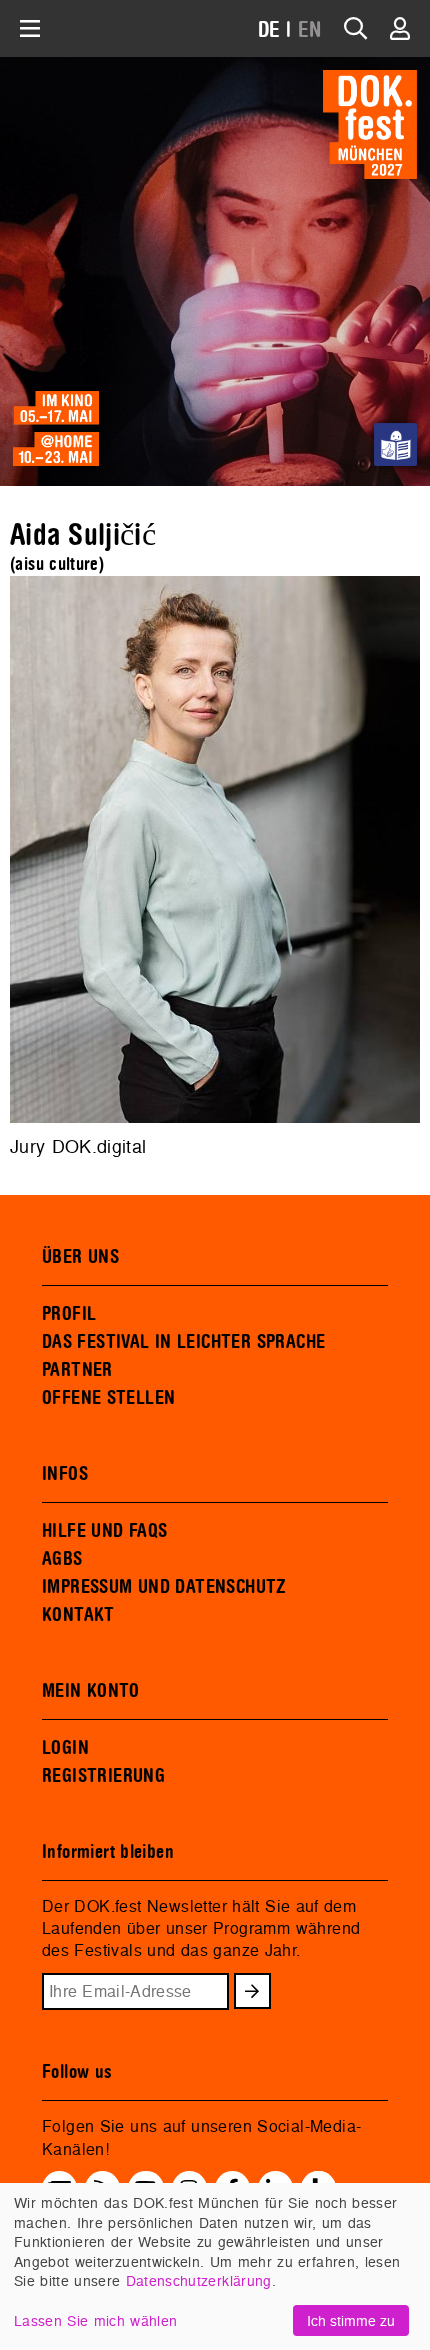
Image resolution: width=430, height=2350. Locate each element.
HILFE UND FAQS (104, 1531)
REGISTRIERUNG (103, 1776)
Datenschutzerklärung (199, 2280)
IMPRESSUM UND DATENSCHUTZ (164, 1587)
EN (310, 30)
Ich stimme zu (351, 2320)
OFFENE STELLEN (108, 1398)
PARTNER (77, 1370)
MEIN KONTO (91, 1691)
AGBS (62, 1559)
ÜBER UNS (80, 1257)
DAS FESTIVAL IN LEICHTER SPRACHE (183, 1342)
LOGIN (65, 1748)
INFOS (65, 1474)
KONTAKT (78, 1615)
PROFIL (69, 1314)
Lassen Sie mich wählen (95, 2320)
